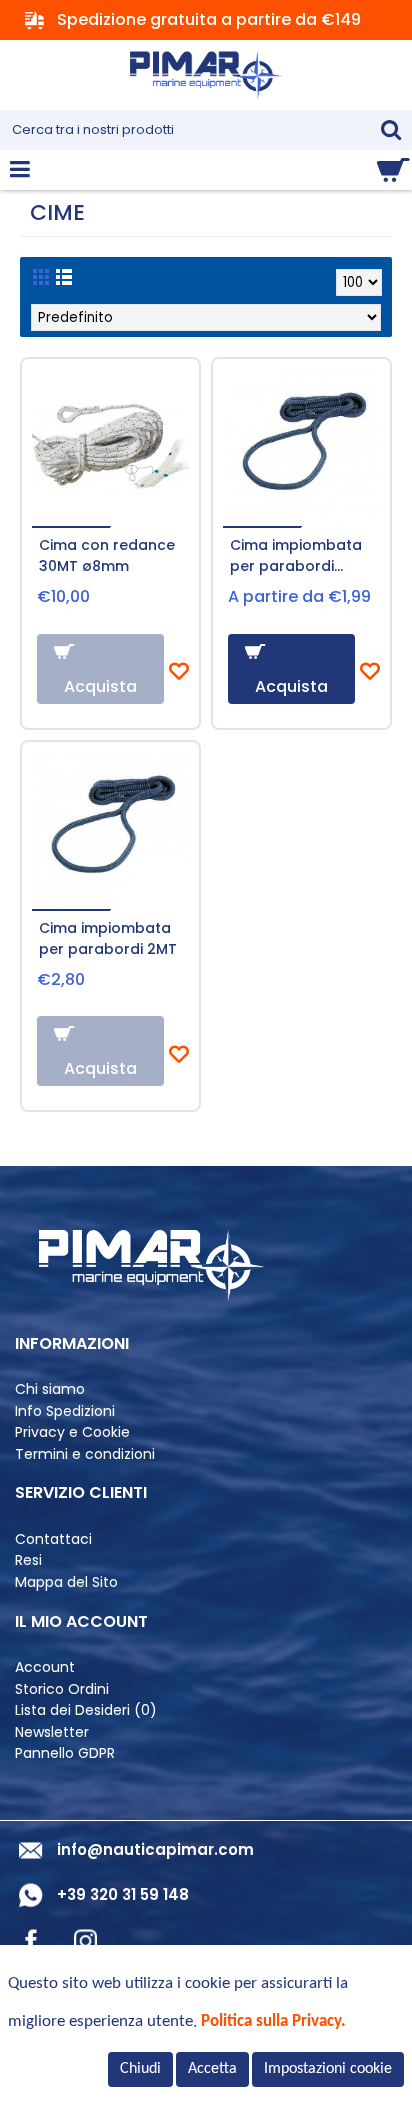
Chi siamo (50, 1389)
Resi (28, 1560)
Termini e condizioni (85, 1454)
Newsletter (52, 1732)
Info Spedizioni (65, 1411)
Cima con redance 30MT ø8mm (107, 555)
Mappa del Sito (66, 1582)
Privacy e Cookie (72, 1432)
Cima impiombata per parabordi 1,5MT (296, 558)
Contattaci (53, 1539)
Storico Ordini (62, 1689)
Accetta (212, 2069)
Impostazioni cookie (328, 2069)
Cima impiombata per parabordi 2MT (108, 938)
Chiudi (140, 2069)
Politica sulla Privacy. (273, 2021)
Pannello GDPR (65, 1753)
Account (45, 1667)
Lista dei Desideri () (86, 1710)
